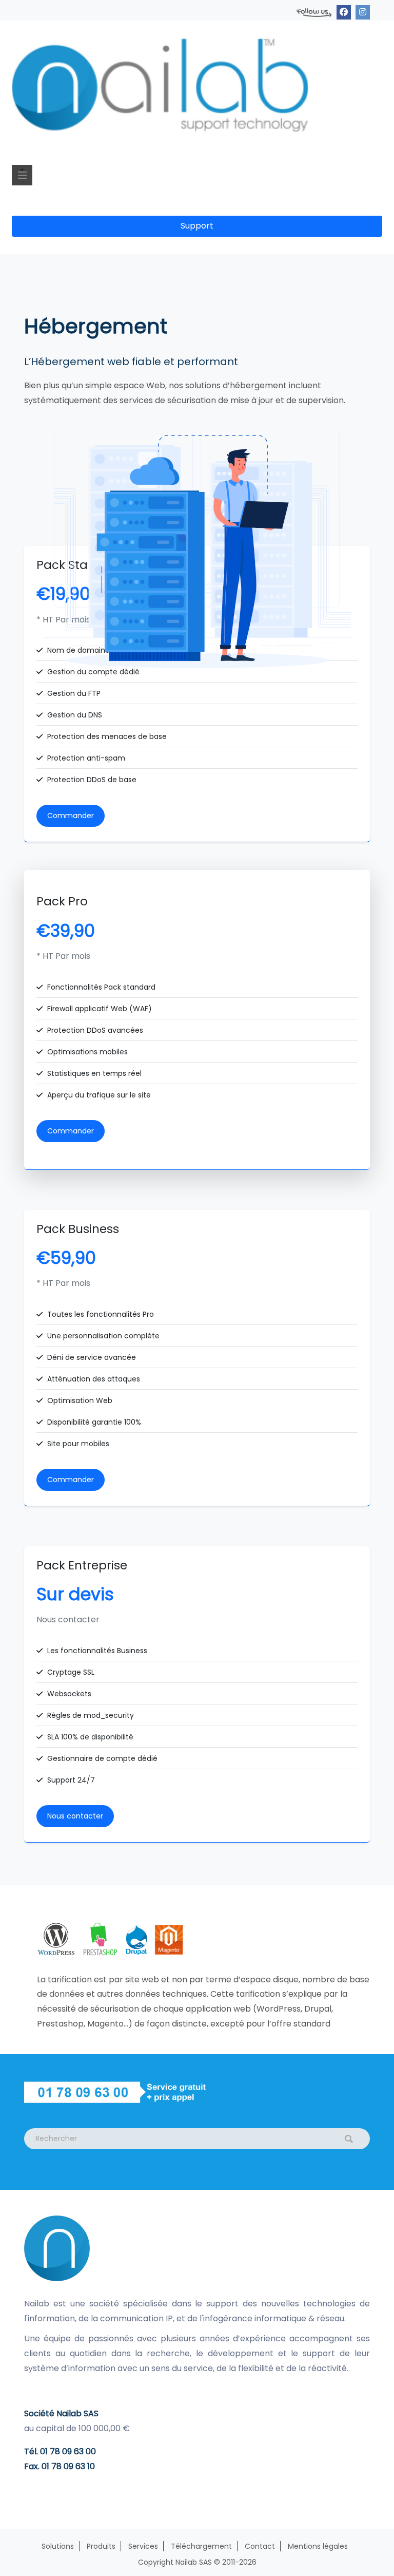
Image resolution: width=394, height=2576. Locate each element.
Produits (101, 2546)
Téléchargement (201, 2546)
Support (197, 226)
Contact (260, 2546)
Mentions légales (318, 2546)
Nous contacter (75, 1816)
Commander (71, 816)
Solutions (58, 2546)
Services (143, 2546)
